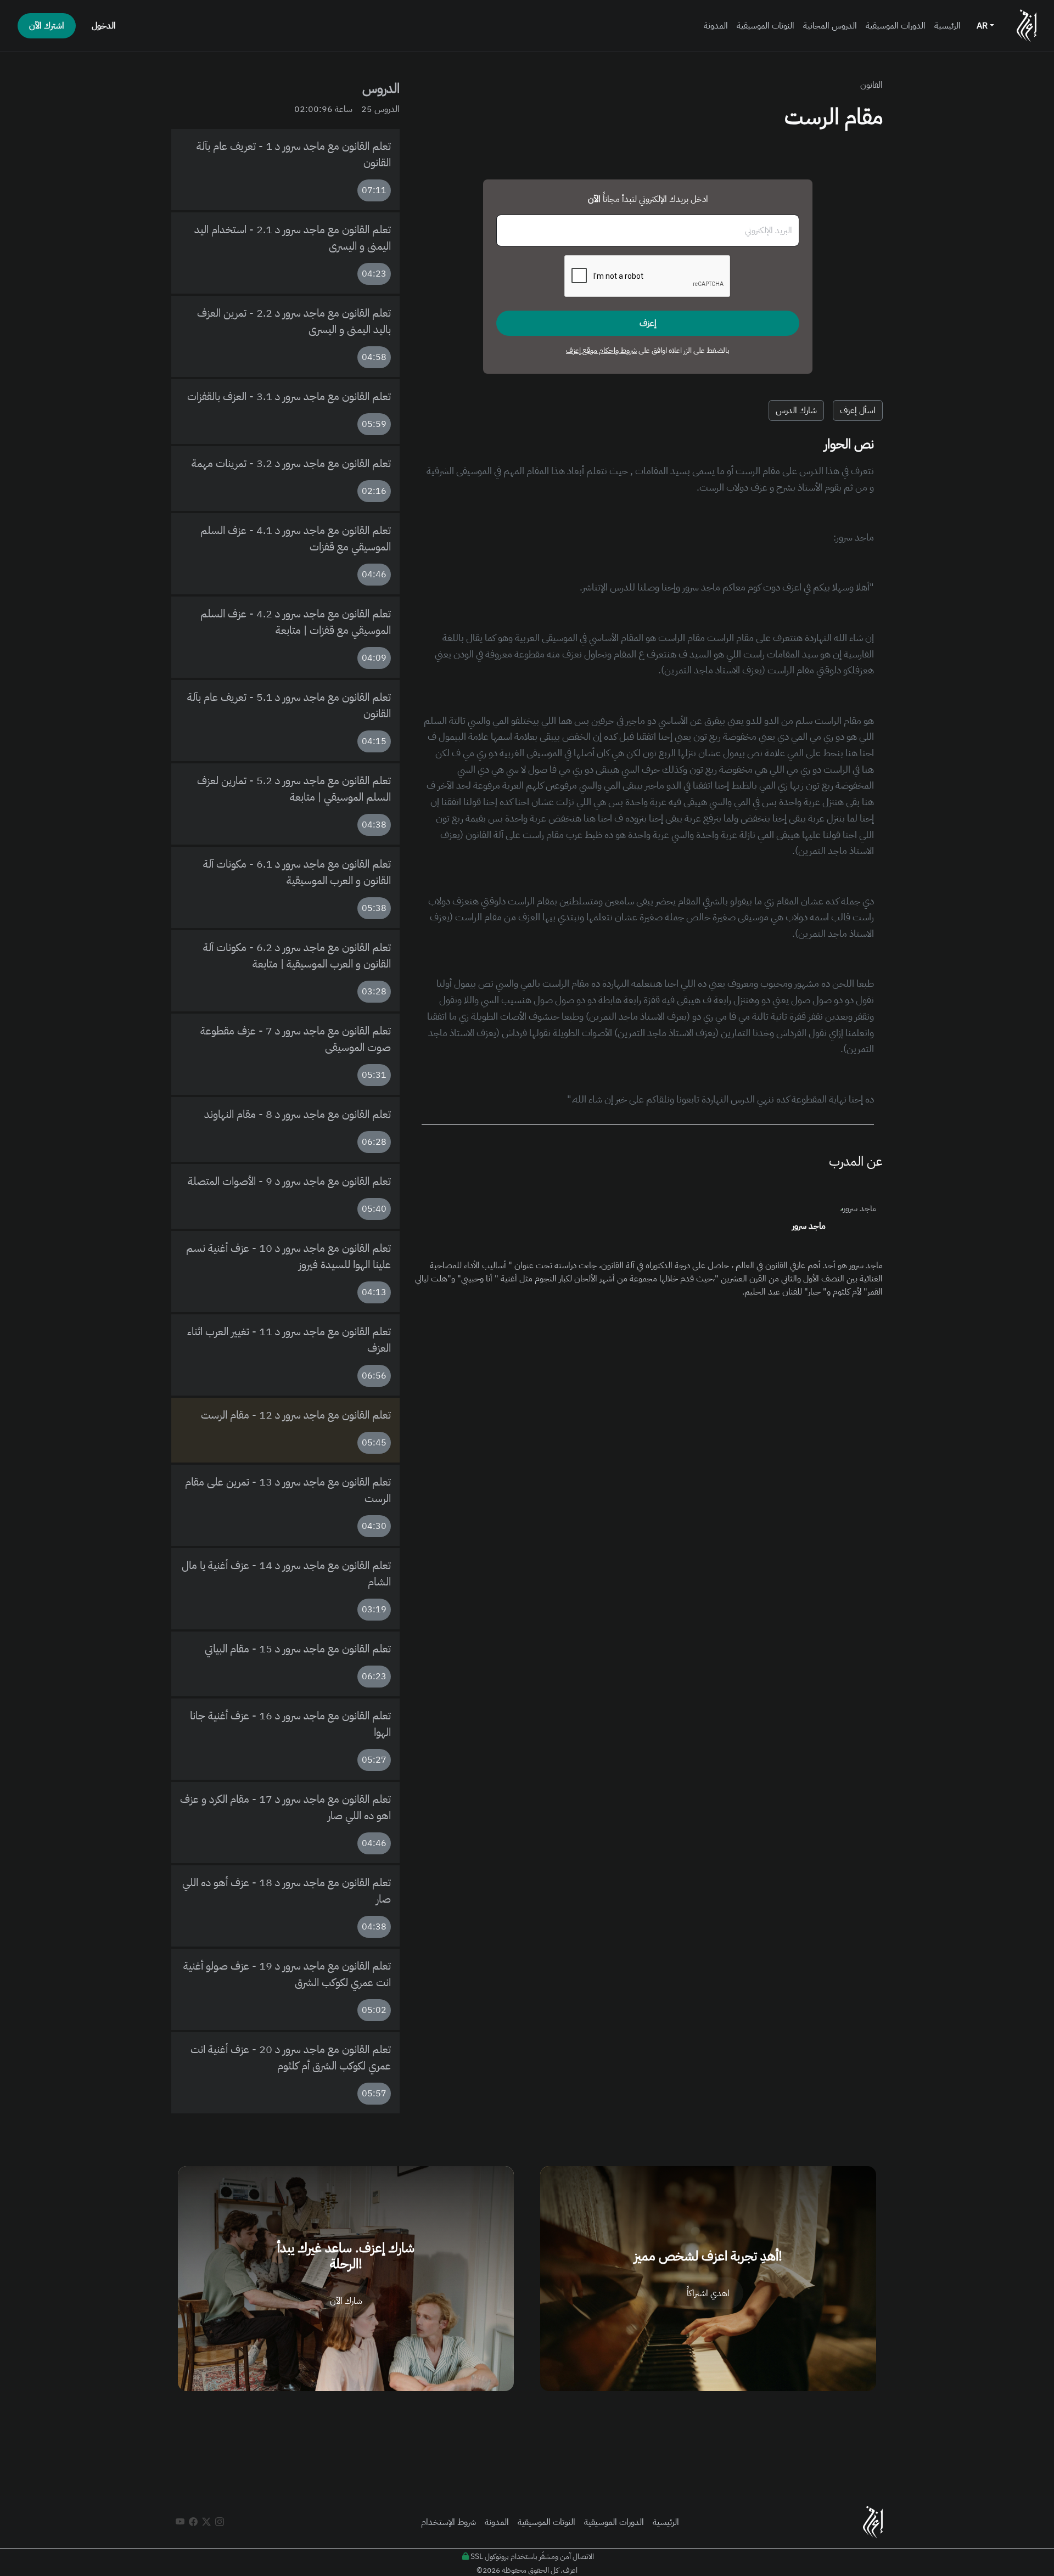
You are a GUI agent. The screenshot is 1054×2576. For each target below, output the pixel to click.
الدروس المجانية (830, 26)
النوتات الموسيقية (766, 26)
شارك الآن (346, 2301)
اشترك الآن (47, 26)
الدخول (104, 26)
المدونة (716, 26)
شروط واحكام (617, 350)
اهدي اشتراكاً (708, 2293)
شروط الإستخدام (448, 2522)
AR (983, 26)
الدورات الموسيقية (896, 26)
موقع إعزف (582, 350)
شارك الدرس (796, 410)
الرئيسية (948, 26)
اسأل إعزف (858, 410)
